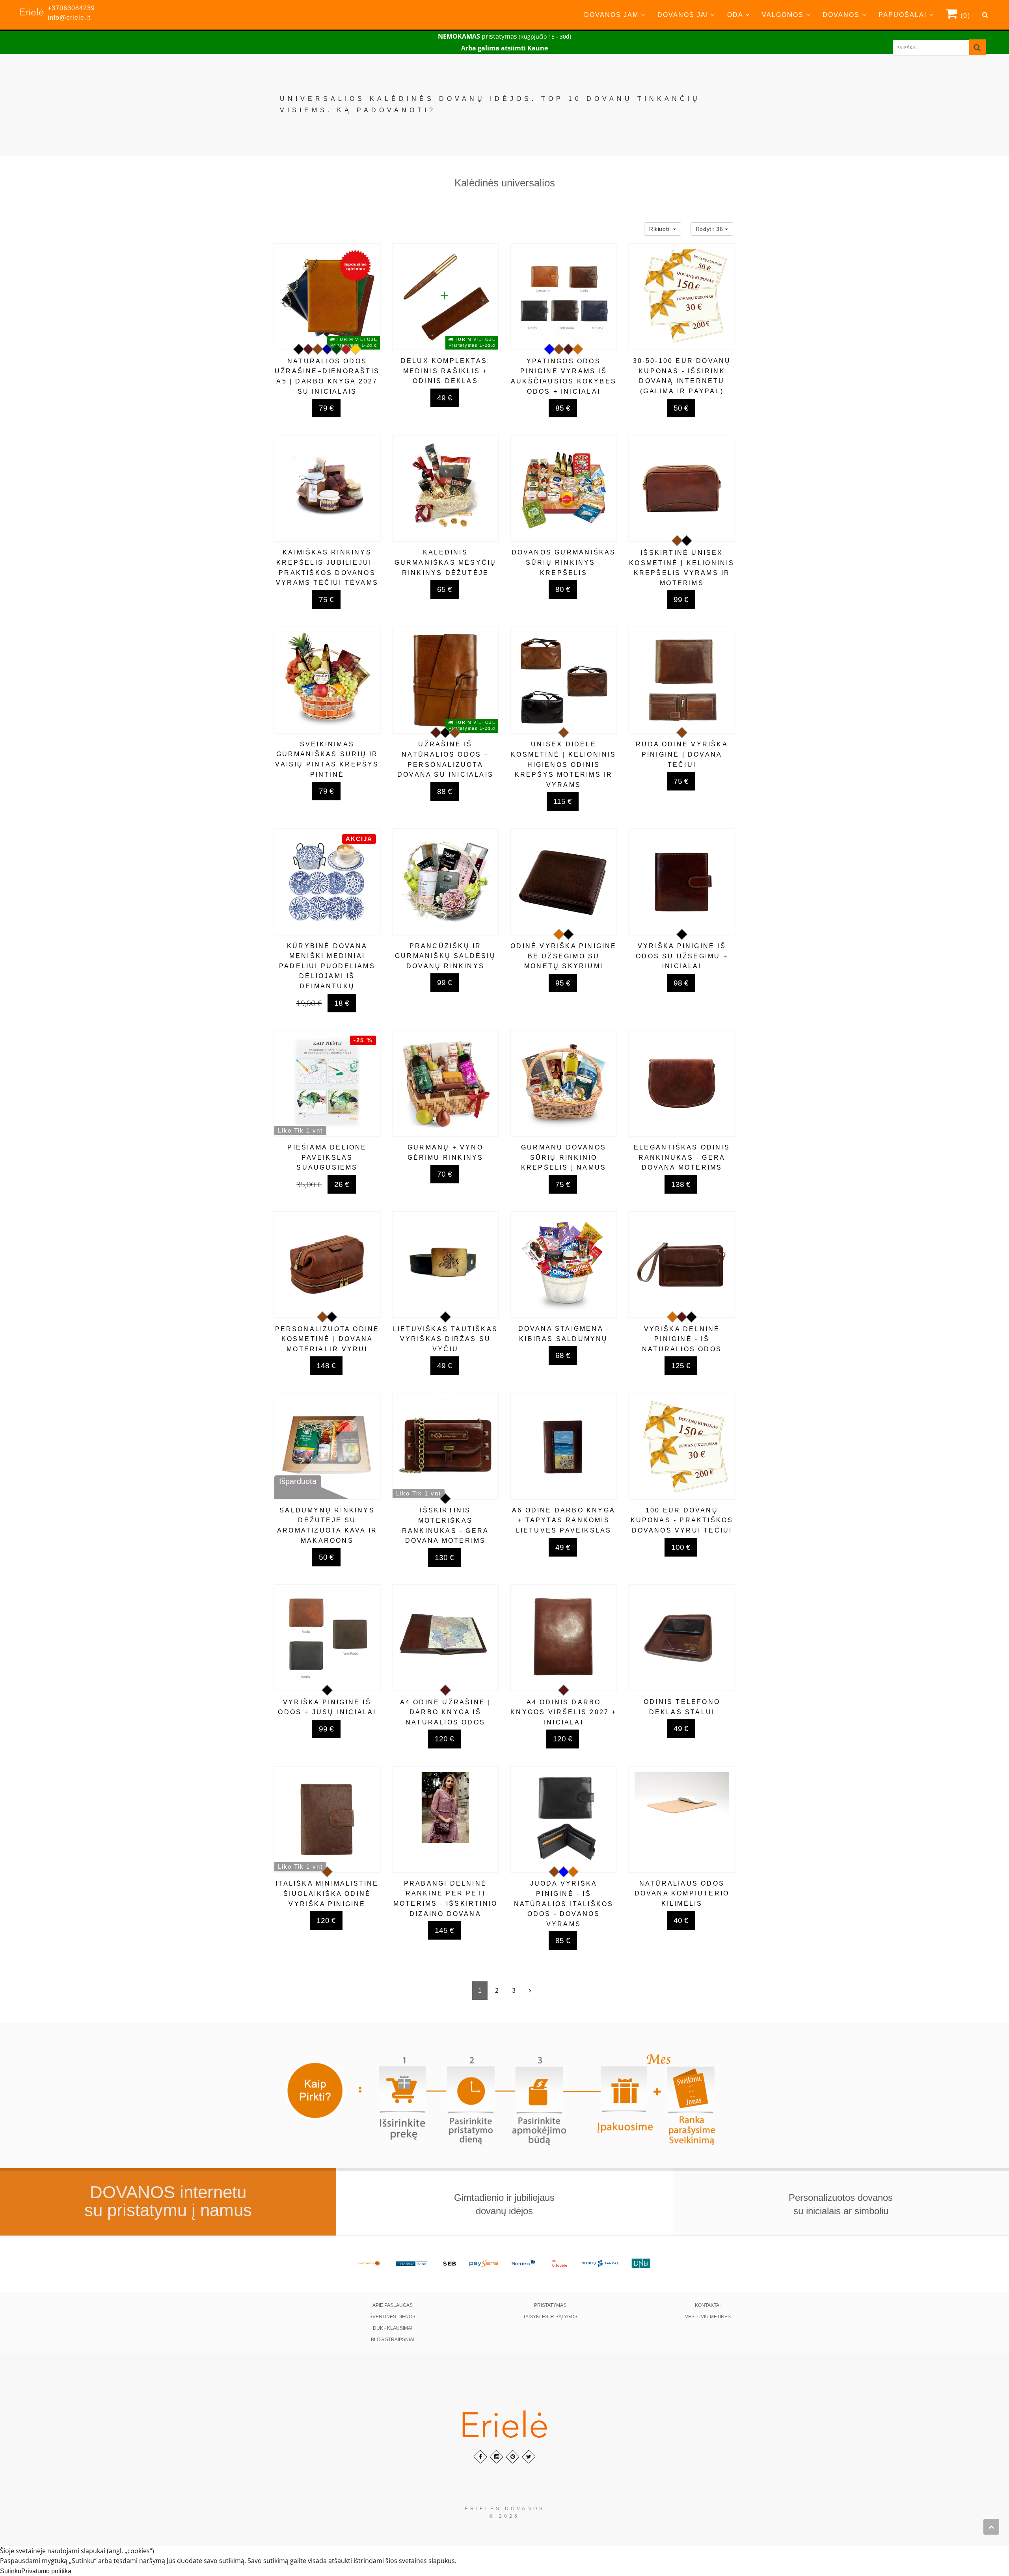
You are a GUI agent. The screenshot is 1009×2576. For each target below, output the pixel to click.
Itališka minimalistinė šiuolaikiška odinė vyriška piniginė (327, 1893)
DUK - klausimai (393, 2328)
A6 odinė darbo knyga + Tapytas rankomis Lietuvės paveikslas (564, 1520)
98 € (681, 983)
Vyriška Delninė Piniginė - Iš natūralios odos (682, 1339)
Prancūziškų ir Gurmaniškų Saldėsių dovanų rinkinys (445, 956)
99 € (681, 600)
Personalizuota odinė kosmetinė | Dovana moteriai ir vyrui (327, 1339)
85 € (563, 408)
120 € (444, 1739)
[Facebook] (480, 2457)
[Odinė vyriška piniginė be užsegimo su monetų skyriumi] (564, 882)
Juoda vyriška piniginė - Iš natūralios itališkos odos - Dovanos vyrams (564, 1904)
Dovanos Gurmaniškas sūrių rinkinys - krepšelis (564, 562)
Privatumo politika (46, 2571)
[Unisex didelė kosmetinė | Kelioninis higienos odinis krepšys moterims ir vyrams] (564, 680)
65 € (445, 589)
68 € (563, 1355)
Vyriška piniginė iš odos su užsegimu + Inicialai (682, 956)
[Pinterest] (513, 2457)
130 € (444, 1558)
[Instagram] (496, 2457)
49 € (445, 398)
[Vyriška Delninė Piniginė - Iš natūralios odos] (682, 1265)
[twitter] (529, 2457)
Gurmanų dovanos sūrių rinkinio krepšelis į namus (564, 1157)
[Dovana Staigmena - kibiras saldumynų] (564, 1265)
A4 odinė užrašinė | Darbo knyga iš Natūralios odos (446, 1712)
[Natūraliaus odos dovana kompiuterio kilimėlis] (682, 1819)
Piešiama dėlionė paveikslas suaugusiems (327, 1157)
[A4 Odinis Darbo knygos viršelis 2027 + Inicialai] (564, 1638)
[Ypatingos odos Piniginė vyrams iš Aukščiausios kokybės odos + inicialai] (564, 297)
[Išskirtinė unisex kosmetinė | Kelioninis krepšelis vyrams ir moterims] (682, 488)
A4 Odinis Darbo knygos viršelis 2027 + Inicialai (563, 1712)
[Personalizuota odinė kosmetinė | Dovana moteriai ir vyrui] (327, 1265)
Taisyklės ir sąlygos (550, 2317)
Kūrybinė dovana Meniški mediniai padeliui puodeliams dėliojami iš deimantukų (327, 966)
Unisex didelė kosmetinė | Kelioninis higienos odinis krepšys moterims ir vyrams (563, 764)
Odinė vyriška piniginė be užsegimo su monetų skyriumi (563, 956)
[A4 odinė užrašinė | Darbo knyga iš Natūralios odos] (445, 1638)
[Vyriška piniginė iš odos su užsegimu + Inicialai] (682, 882)
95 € (563, 983)
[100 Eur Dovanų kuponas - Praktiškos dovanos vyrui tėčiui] (682, 1446)
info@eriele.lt (69, 18)
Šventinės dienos (392, 2317)
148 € (326, 1366)
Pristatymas (550, 2305)
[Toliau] (530, 1991)
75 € (326, 600)
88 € (445, 791)
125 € (681, 1366)
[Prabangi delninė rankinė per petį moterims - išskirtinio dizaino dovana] (445, 1819)
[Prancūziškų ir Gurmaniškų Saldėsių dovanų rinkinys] (445, 882)
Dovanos (842, 15)
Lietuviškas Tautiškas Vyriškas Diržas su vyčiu (445, 1339)
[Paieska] (977, 47)
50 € (681, 408)
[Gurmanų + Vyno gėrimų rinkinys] (445, 1083)
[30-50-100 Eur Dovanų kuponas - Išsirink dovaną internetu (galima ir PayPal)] (682, 297)
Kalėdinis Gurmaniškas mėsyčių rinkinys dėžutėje (446, 562)
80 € (563, 589)
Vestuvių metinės (708, 2317)
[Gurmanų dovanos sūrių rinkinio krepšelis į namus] (564, 1083)
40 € (681, 1920)
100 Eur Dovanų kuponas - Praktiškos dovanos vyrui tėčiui (682, 1520)
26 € (342, 1184)
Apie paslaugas (393, 2305)
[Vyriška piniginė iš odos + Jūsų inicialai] (327, 1638)
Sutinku (11, 2571)
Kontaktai (708, 2305)
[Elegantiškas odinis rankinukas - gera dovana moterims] (682, 1083)
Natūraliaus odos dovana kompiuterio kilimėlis (682, 1893)
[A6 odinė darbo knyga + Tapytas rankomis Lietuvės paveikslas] (564, 1446)
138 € (681, 1184)
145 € (444, 1930)
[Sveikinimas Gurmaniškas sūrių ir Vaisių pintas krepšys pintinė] (327, 680)
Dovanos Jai (684, 15)
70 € (445, 1174)
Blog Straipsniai (393, 2340)
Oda (736, 15)
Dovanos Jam (612, 15)
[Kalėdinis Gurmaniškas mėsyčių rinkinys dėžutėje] (445, 488)
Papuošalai (904, 15)
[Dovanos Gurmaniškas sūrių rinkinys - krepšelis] (564, 488)
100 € (681, 1547)
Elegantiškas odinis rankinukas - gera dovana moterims (682, 1157)
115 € (563, 801)
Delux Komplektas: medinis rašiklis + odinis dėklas (445, 371)
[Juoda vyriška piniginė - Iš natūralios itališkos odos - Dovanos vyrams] (564, 1819)
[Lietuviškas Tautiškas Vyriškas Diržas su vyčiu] (445, 1265)
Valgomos (784, 15)
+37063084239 (71, 8)
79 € (326, 408)
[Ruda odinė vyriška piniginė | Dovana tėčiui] (682, 680)
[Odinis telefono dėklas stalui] (682, 1638)
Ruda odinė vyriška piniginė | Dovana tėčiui (682, 754)
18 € (342, 1003)
